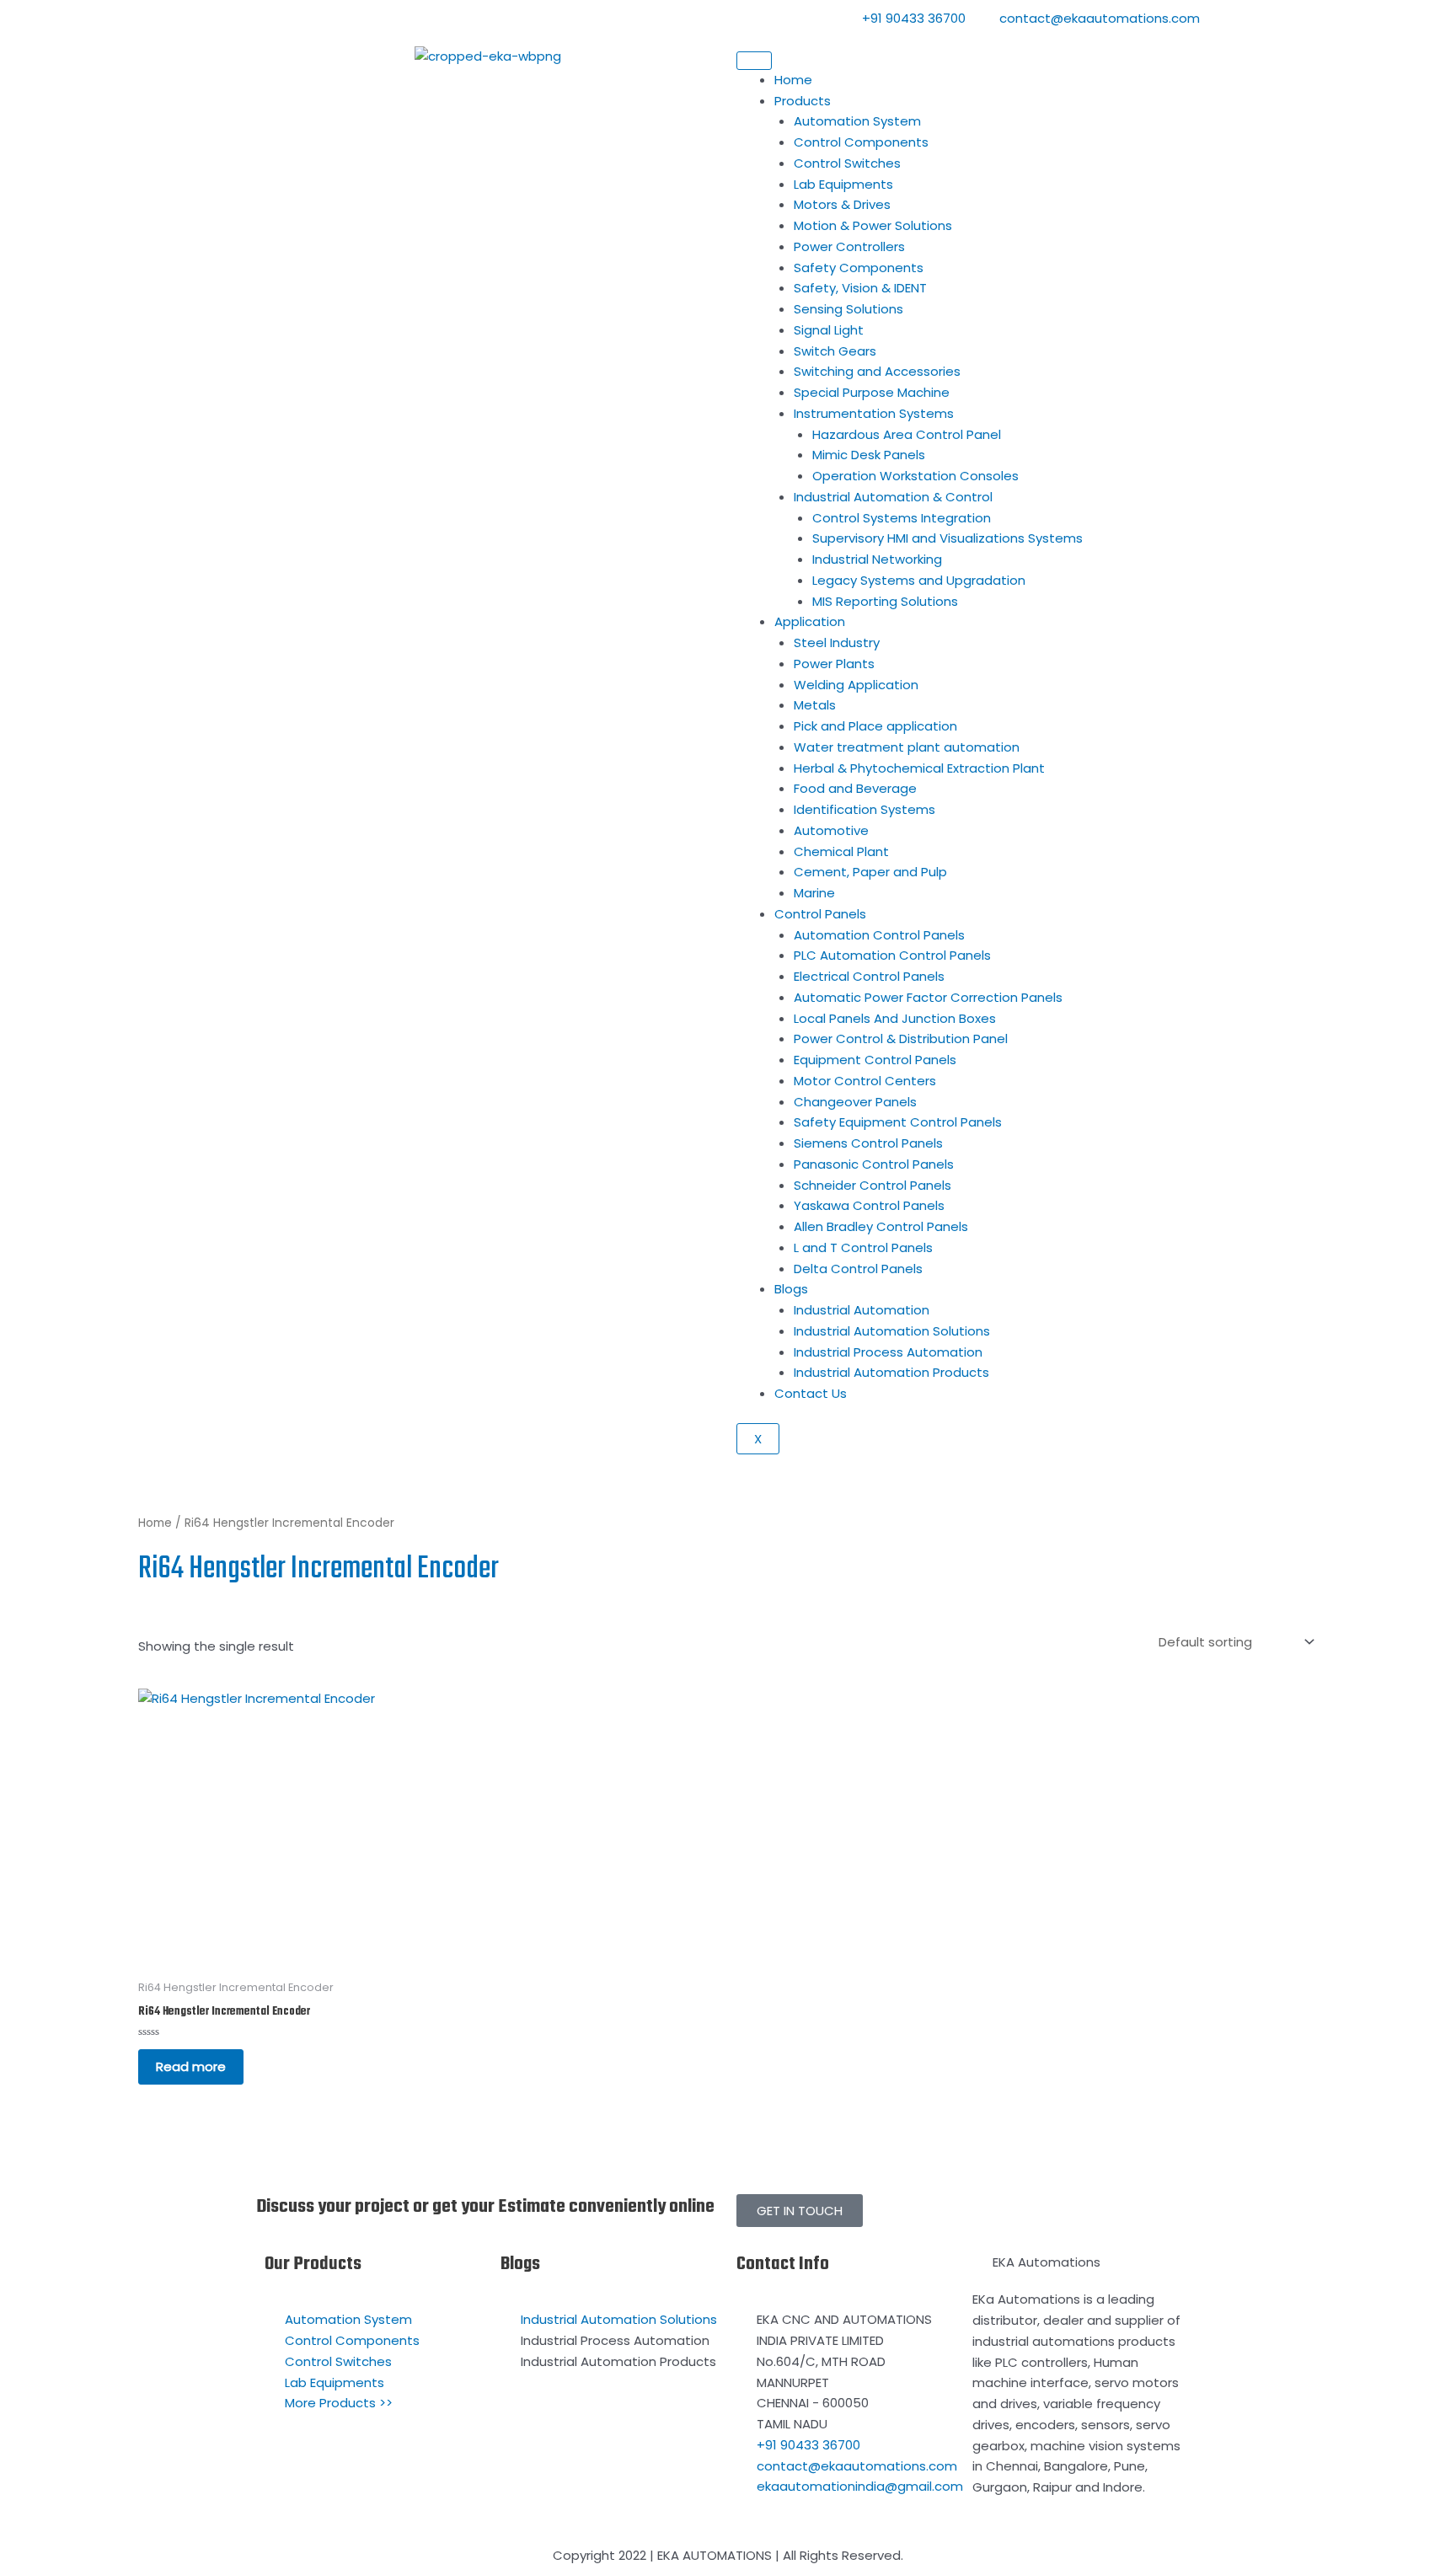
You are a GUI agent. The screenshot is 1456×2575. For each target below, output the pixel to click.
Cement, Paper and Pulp (870, 872)
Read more (191, 2066)
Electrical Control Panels (869, 976)
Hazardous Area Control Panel (907, 434)
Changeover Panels (855, 1102)
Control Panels (820, 914)
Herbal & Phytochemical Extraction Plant (919, 768)
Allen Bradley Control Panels (881, 1226)
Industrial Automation (862, 1310)
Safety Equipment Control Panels (898, 1122)
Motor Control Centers (865, 1081)
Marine (814, 893)
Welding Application (856, 685)
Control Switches (847, 163)
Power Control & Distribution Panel (901, 1039)
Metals (815, 705)
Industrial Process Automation (888, 1352)
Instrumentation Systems (874, 413)
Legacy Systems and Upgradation (919, 580)
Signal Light (829, 330)
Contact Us (811, 1393)
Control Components (861, 142)
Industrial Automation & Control (893, 497)
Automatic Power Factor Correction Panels (928, 997)
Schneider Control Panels (873, 1185)
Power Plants (834, 664)
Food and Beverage (855, 788)
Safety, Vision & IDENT (860, 288)
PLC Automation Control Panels (892, 955)
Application (810, 621)
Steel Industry (837, 642)
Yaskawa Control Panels (869, 1205)
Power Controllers (849, 246)
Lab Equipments (843, 184)
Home (793, 80)
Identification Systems (864, 809)
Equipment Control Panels (875, 1060)
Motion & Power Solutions (873, 225)
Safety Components (859, 268)
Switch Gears (835, 351)
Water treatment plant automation (907, 747)
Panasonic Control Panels (874, 1164)
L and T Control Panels (863, 1247)
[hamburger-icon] (754, 61)
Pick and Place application (875, 726)
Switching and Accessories (877, 371)
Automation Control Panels (879, 935)
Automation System (857, 121)
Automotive (831, 830)
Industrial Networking (877, 559)
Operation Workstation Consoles (915, 476)
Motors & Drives (842, 204)
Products (803, 101)
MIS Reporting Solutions (885, 601)
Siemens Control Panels (868, 1143)
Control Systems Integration (902, 518)
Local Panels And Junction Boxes (895, 1018)
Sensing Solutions (848, 309)
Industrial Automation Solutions (892, 1331)
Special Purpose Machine (872, 392)
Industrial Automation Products (891, 1372)
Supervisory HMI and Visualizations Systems (947, 538)
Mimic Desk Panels (869, 455)
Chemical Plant (841, 851)
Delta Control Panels (858, 1269)
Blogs (791, 1289)
